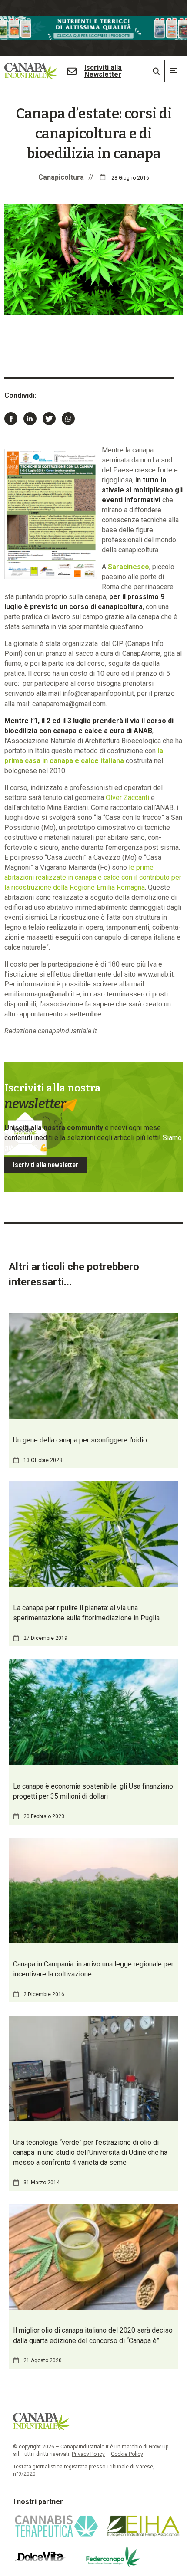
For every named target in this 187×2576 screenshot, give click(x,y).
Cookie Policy (127, 2454)
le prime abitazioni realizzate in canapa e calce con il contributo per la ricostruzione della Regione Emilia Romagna (93, 877)
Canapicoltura (61, 177)
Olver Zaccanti (127, 798)
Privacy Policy (88, 2454)
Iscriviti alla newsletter (46, 1165)
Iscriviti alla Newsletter (103, 71)
